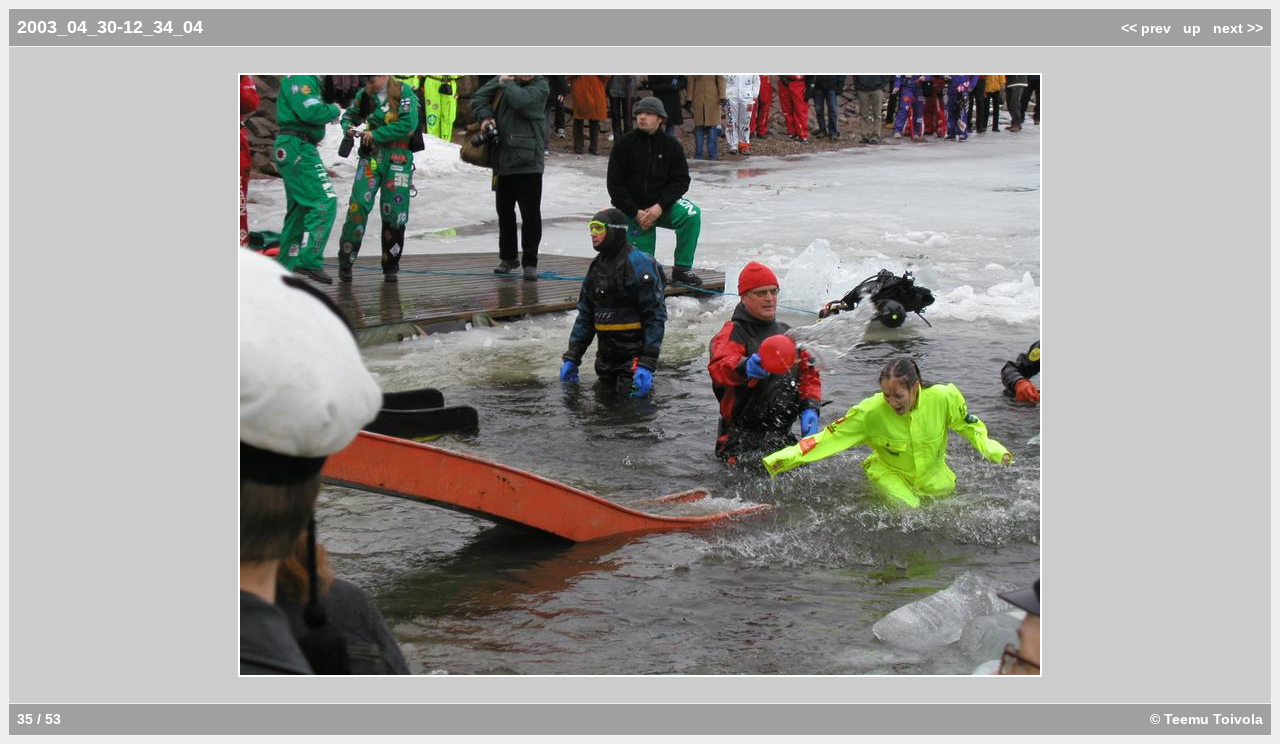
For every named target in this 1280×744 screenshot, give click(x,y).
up (1192, 28)
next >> (1238, 28)
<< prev (1146, 28)
